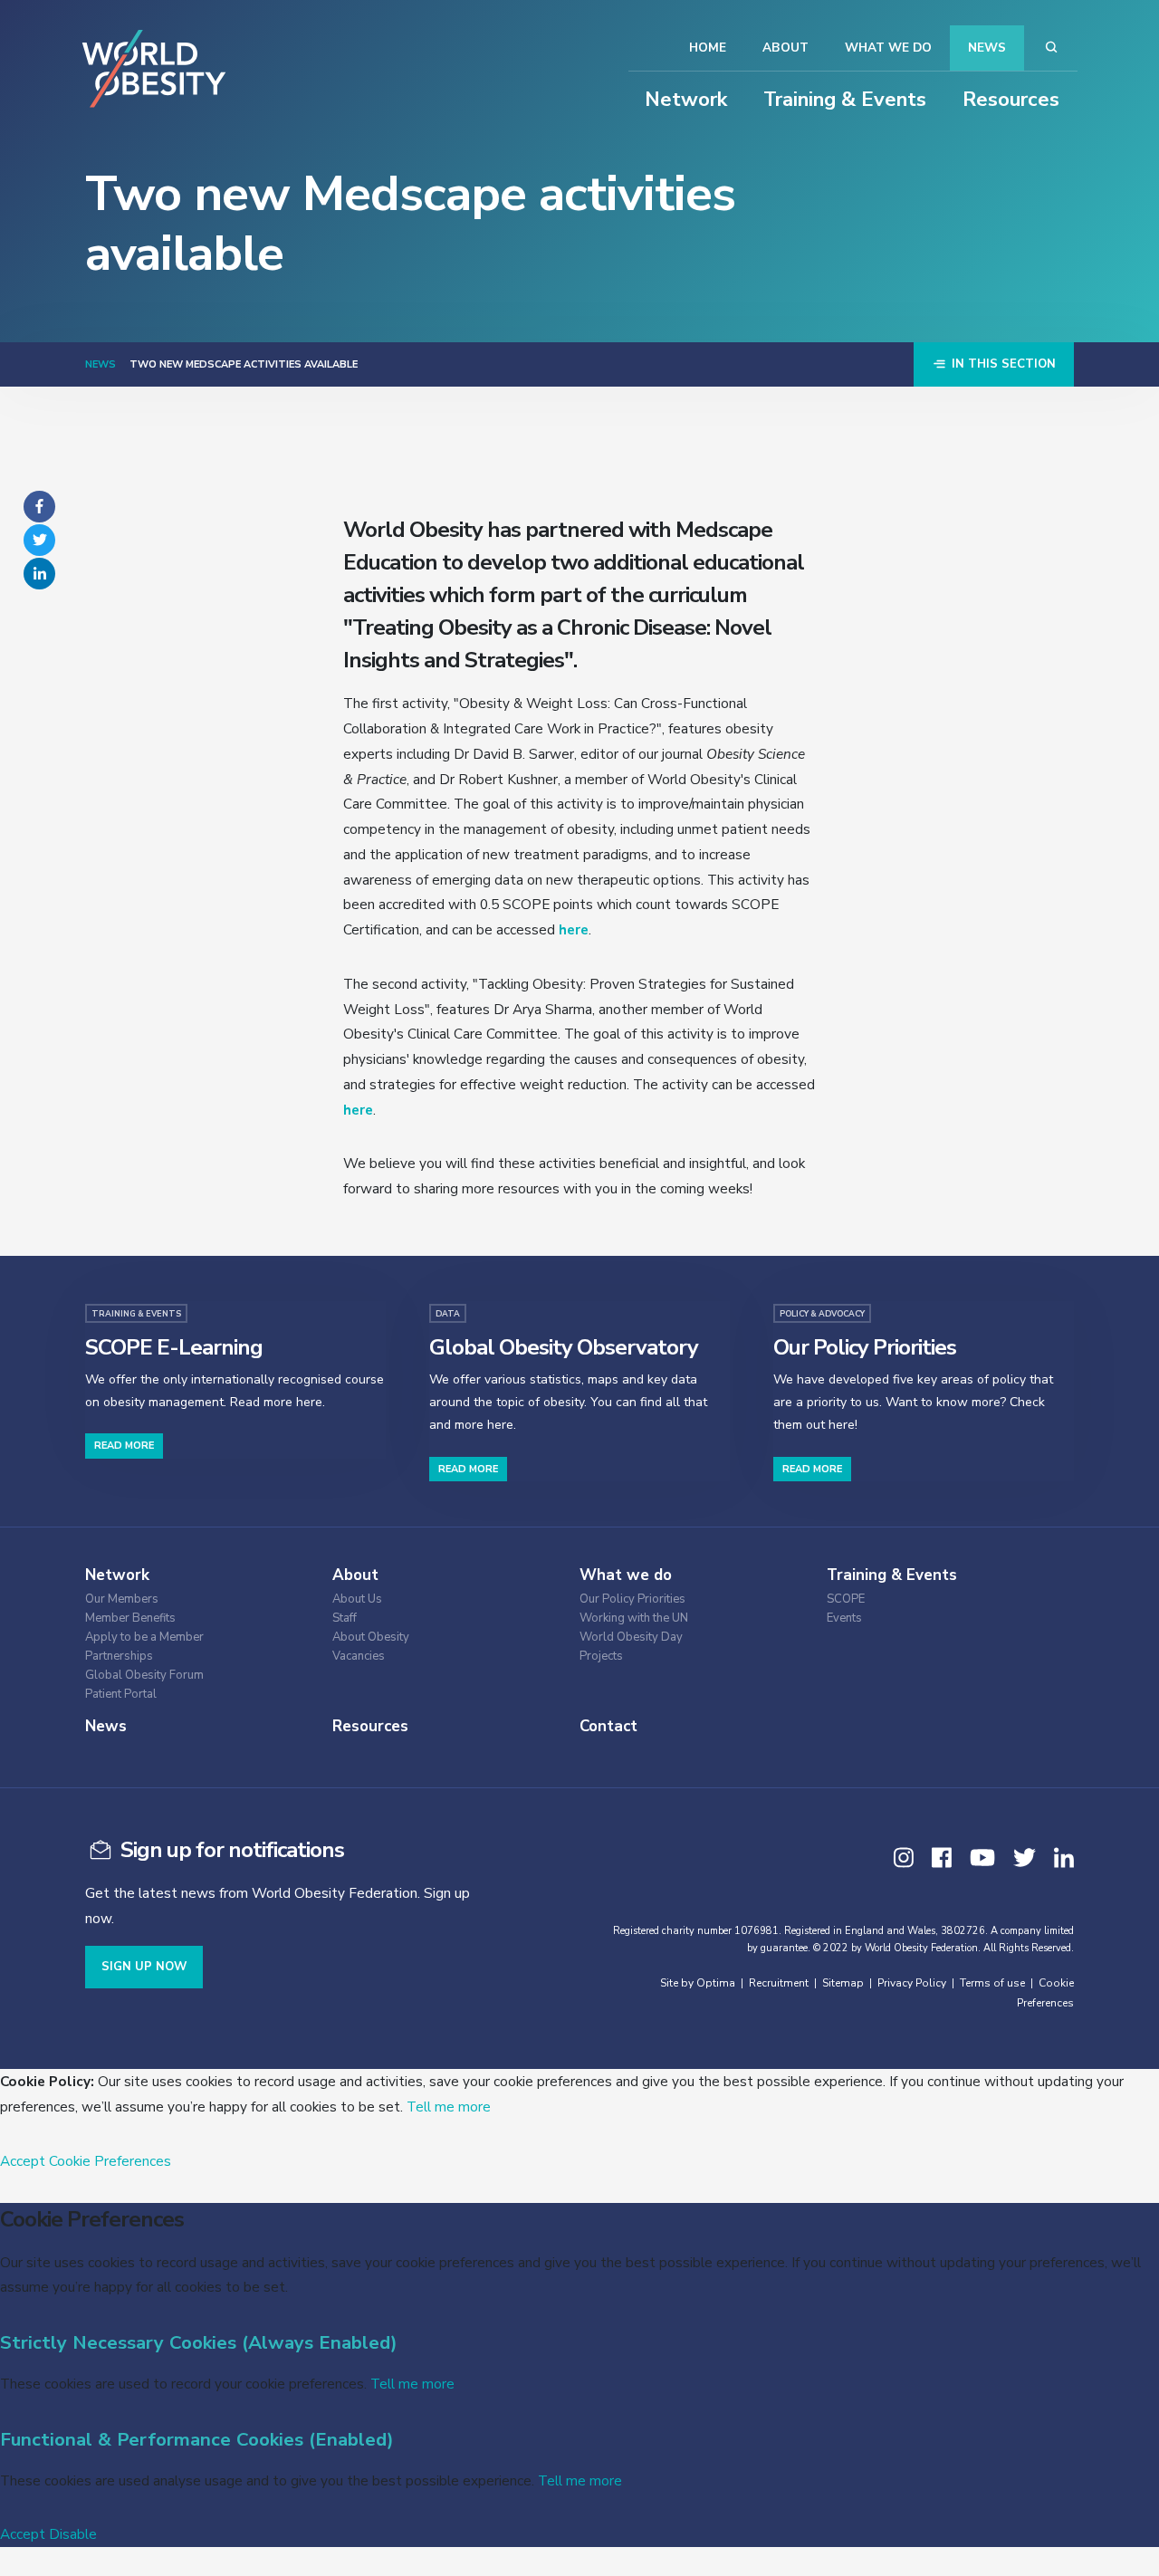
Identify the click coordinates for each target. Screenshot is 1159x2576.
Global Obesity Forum (144, 1676)
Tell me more (449, 2107)
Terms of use (992, 1983)
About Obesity (371, 1638)
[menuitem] (194, 1597)
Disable (73, 2534)
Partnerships (119, 1657)
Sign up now (144, 1967)
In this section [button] (1002, 364)
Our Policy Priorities (632, 1599)
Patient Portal (121, 1695)
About (785, 48)
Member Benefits (130, 1618)
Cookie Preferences (110, 2161)
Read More (124, 1446)
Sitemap (843, 1983)
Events (844, 1618)
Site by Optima (698, 1983)
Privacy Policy (912, 1983)
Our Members (122, 1599)
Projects (601, 1657)
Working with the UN (634, 1618)
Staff (345, 1618)
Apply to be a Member (144, 1638)
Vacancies (359, 1657)
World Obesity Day (631, 1638)
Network (686, 100)
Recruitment (779, 1983)
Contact (608, 1726)
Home (708, 48)
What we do (888, 48)
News (987, 48)
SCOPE (846, 1599)
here (574, 929)
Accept (23, 2161)
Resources (1011, 100)
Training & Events (845, 100)
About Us (357, 1599)
